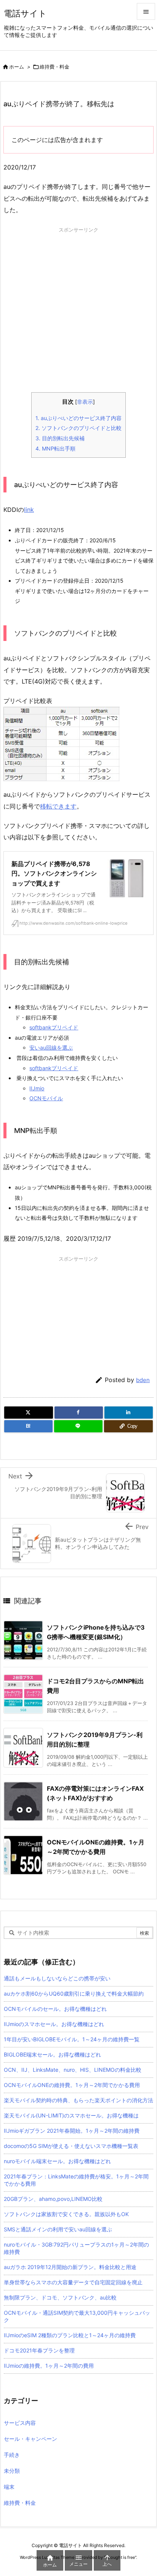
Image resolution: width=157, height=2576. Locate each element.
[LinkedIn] (129, 1413)
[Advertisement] (78, 314)
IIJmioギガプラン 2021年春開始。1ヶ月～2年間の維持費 (72, 2131)
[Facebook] (79, 1413)
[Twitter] (29, 1413)
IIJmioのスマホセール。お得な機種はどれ (54, 2024)
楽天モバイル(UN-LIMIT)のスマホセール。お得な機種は (71, 2115)
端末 (9, 2487)
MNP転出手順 (55, 448)
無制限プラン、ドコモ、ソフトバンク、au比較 (60, 2297)
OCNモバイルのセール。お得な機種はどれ (55, 2009)
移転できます (58, 806)
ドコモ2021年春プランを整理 (39, 2350)
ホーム (17, 67)
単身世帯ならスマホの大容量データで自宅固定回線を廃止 (73, 2282)
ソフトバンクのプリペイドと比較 (78, 428)
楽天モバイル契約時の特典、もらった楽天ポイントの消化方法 (78, 2100)
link (29, 510)
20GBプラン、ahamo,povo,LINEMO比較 (53, 2199)
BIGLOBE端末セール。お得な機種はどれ (52, 2054)
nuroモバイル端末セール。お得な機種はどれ (57, 2161)
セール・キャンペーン (30, 2439)
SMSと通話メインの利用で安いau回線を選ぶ (58, 2229)
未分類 (12, 2471)
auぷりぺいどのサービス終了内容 (78, 418)
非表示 (85, 402)
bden (143, 1380)
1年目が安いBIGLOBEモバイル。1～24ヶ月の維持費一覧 (72, 2039)
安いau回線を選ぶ (51, 1047)
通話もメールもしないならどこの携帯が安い (57, 1978)
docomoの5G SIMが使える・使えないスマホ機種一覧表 (71, 2146)
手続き (12, 2455)
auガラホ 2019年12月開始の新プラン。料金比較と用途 (70, 2267)
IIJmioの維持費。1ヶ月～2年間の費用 (49, 2366)
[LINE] (78, 1426)
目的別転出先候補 (60, 438)
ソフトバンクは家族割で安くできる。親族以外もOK (66, 2214)
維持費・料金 (54, 67)
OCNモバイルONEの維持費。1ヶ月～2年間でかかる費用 (72, 2085)
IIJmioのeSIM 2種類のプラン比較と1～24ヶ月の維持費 (70, 2335)
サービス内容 (20, 2423)
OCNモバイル (46, 1098)
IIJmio (37, 1088)
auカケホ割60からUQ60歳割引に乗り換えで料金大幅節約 (74, 1994)
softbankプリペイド (54, 1027)
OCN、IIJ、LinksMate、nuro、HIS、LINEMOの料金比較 (73, 2070)
